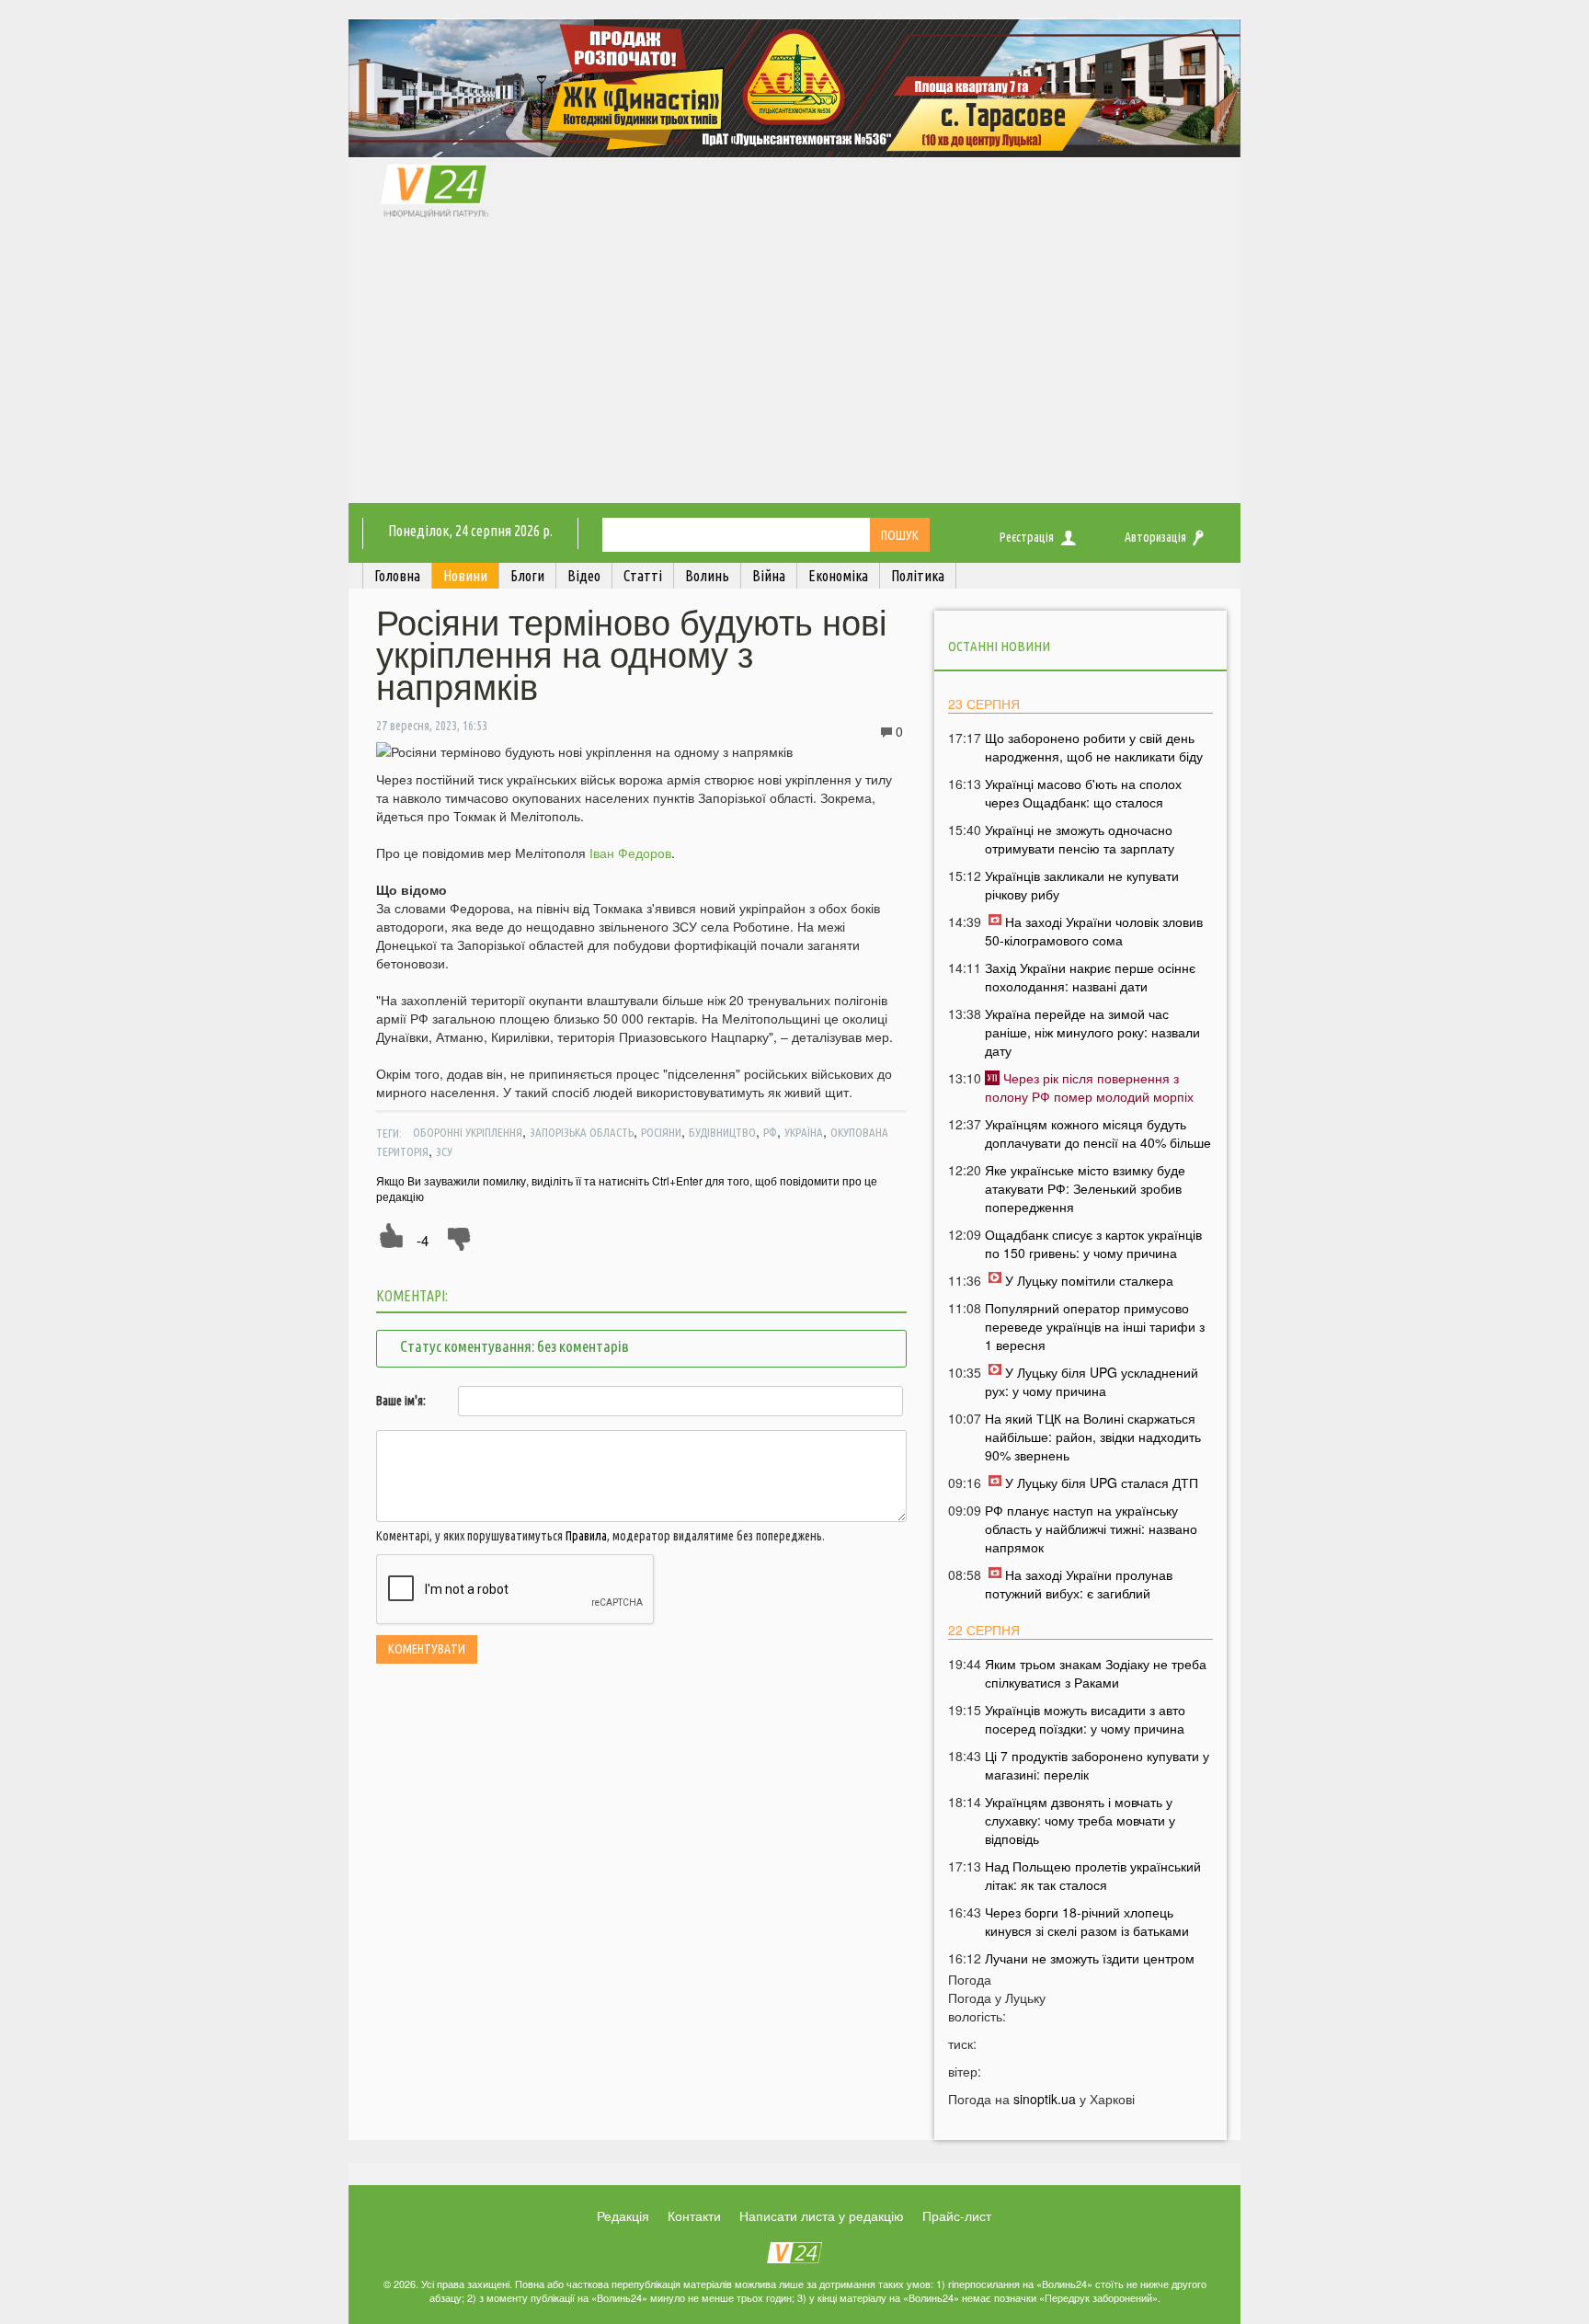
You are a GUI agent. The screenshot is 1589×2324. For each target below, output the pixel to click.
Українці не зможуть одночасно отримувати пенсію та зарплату (1080, 839)
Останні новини (999, 646)
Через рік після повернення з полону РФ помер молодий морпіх (1089, 1087)
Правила (586, 1536)
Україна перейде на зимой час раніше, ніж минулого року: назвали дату (1092, 1032)
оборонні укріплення (468, 1132)
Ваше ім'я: (401, 1401)
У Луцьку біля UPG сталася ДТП (1102, 1483)
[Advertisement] (794, 365)
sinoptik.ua (1045, 2099)
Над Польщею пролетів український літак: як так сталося (1093, 1875)
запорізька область (582, 1132)
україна (804, 1132)
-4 (423, 1240)
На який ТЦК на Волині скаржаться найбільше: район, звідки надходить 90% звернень (1093, 1437)
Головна (397, 576)
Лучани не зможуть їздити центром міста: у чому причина (1090, 1967)
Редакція (623, 2215)
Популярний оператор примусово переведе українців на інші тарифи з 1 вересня (1095, 1326)
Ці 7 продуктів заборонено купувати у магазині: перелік (1097, 1765)
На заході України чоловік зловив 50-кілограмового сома (1094, 931)
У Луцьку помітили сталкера (1089, 1280)
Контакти (694, 2215)
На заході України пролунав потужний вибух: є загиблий (1079, 1584)
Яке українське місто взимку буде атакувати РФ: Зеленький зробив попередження (1085, 1188)
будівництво (722, 1132)
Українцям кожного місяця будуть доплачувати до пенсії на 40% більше (1098, 1133)
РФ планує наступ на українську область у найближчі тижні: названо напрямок (1091, 1528)
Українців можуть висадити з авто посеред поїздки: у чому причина (1085, 1719)
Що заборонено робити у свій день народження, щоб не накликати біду (1094, 747)
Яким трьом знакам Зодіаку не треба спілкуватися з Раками (1096, 1673)
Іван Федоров (630, 853)
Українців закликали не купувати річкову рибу (1082, 885)
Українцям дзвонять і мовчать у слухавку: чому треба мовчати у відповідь (1080, 1820)
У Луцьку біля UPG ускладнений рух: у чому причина (1092, 1381)
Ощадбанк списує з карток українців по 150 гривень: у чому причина (1093, 1243)
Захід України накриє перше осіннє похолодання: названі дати (1090, 977)
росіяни (661, 1132)
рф (770, 1132)
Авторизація (1155, 537)
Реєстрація (1027, 537)
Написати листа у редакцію (822, 2215)
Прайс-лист (957, 2215)
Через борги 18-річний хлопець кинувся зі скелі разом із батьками (1087, 1921)
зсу (444, 1151)
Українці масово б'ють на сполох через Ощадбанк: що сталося (1083, 793)
